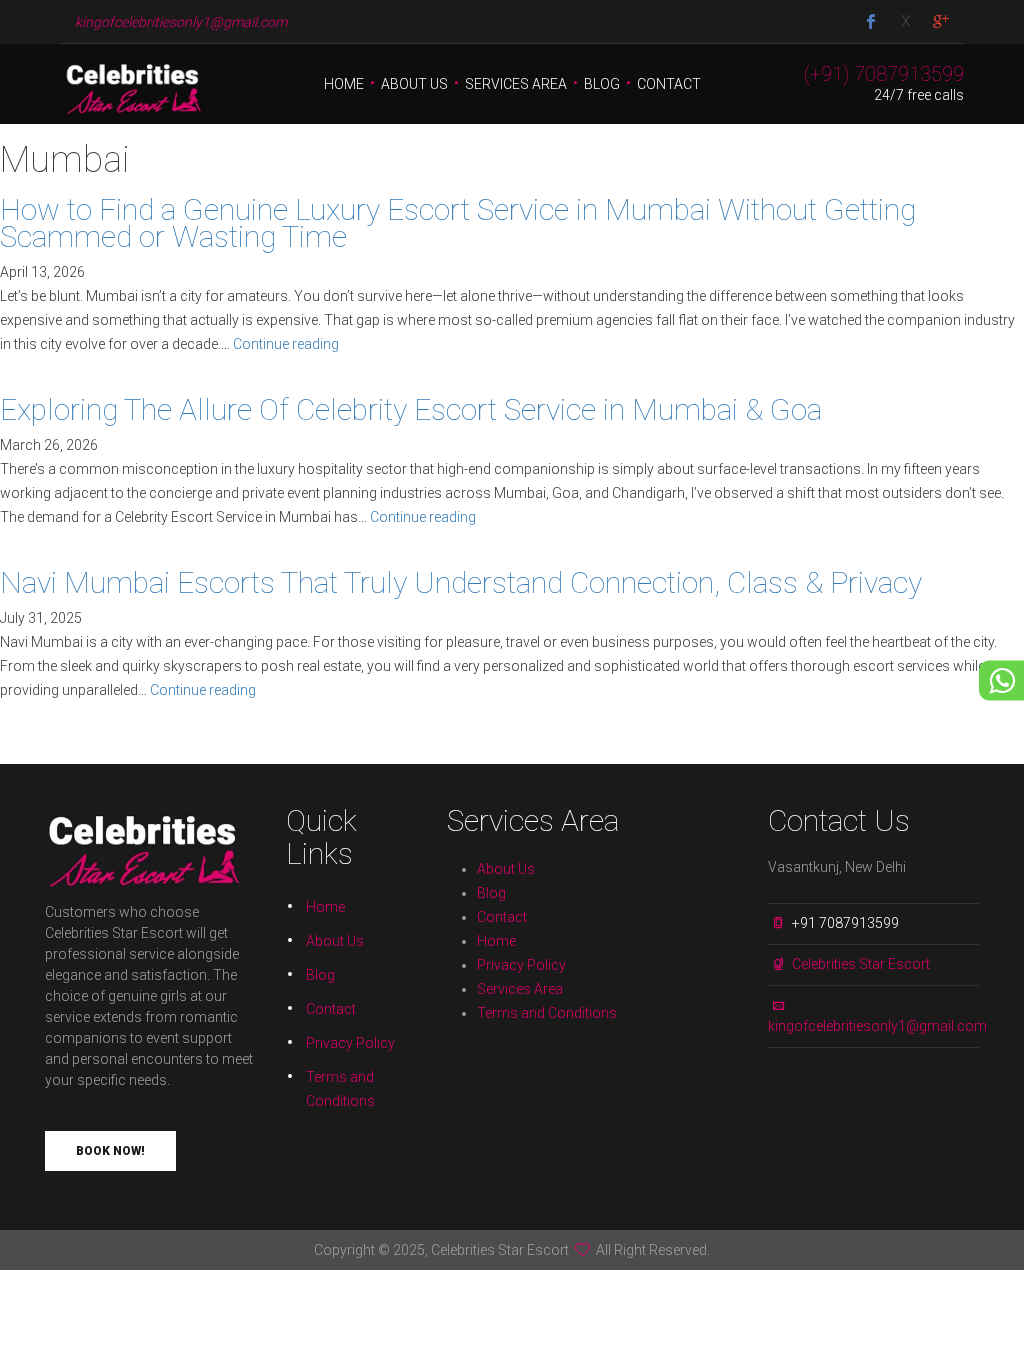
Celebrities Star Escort (861, 964)
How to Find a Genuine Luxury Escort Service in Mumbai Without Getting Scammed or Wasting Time (458, 223)
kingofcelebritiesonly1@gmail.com (877, 1026)
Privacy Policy (350, 1043)
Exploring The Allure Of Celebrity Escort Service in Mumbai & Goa (411, 409)
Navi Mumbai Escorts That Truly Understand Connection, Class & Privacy (461, 582)
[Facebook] (871, 22)
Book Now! (110, 1151)
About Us (414, 84)
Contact (669, 84)
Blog (602, 84)
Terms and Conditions (547, 1013)
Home (344, 84)
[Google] (941, 22)
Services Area (516, 84)
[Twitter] (906, 22)
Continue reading (286, 344)
